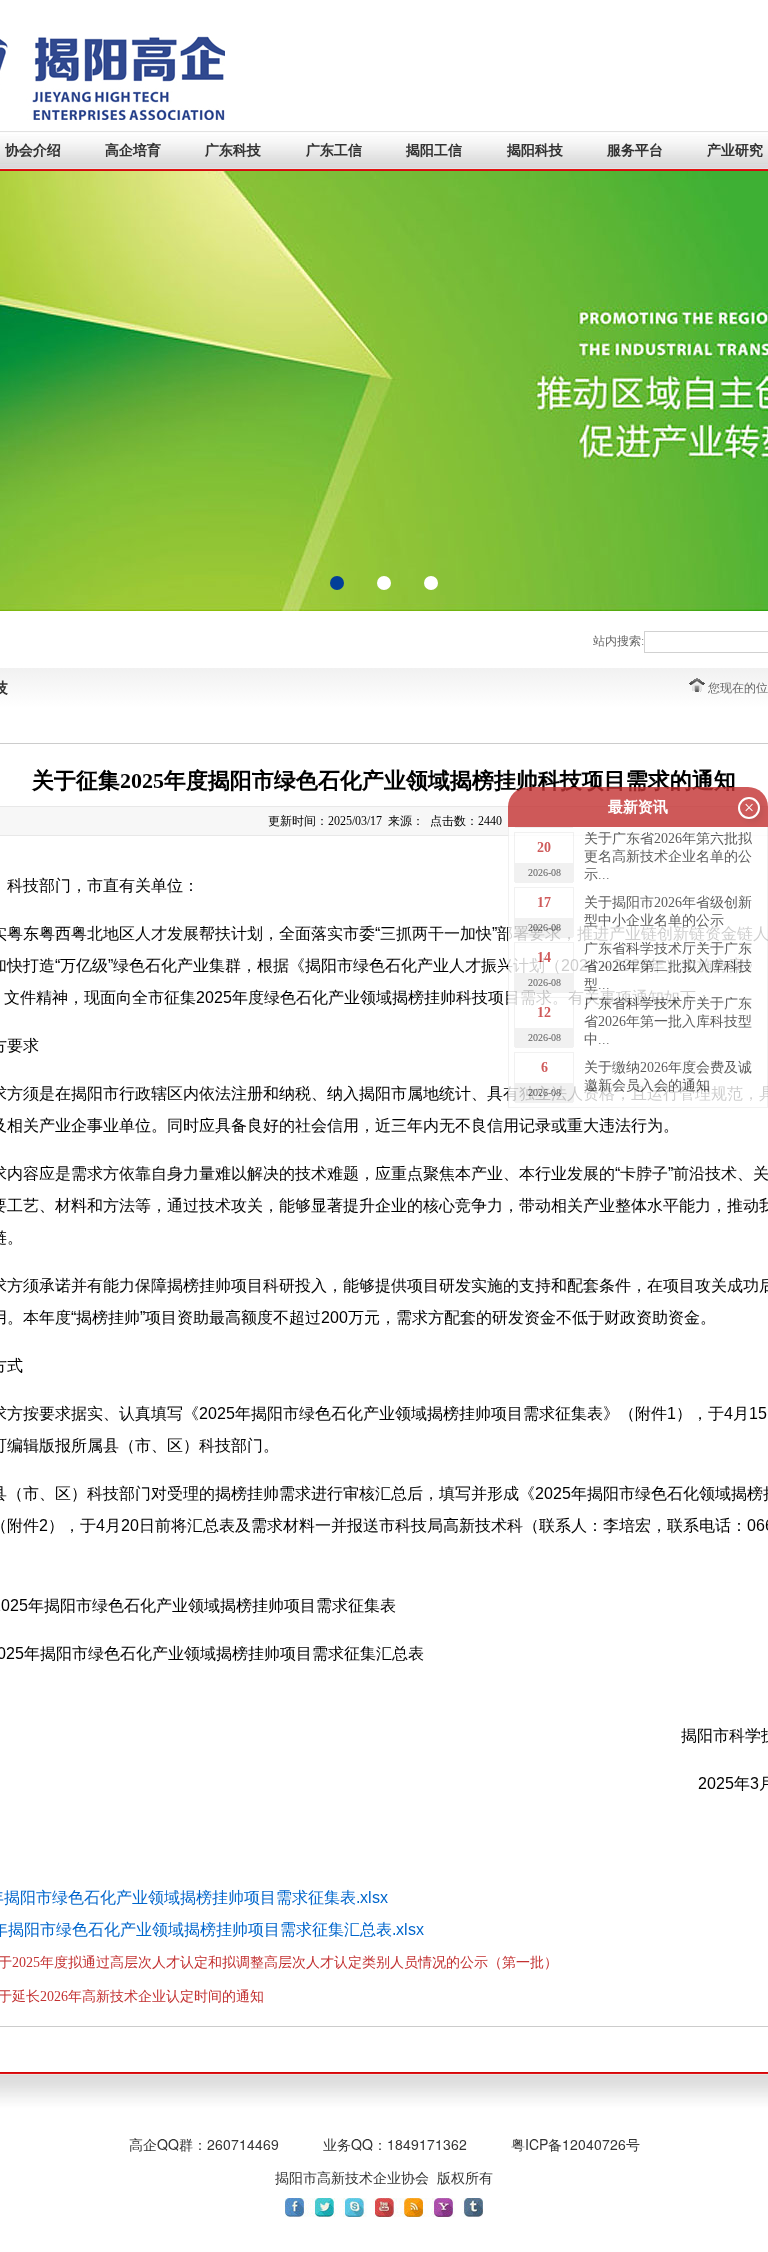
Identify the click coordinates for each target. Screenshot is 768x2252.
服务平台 (635, 150)
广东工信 (334, 150)
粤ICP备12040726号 (575, 2144)
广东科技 (233, 150)
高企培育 (133, 150)
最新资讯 (638, 807)
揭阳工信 (434, 150)
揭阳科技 (535, 150)
